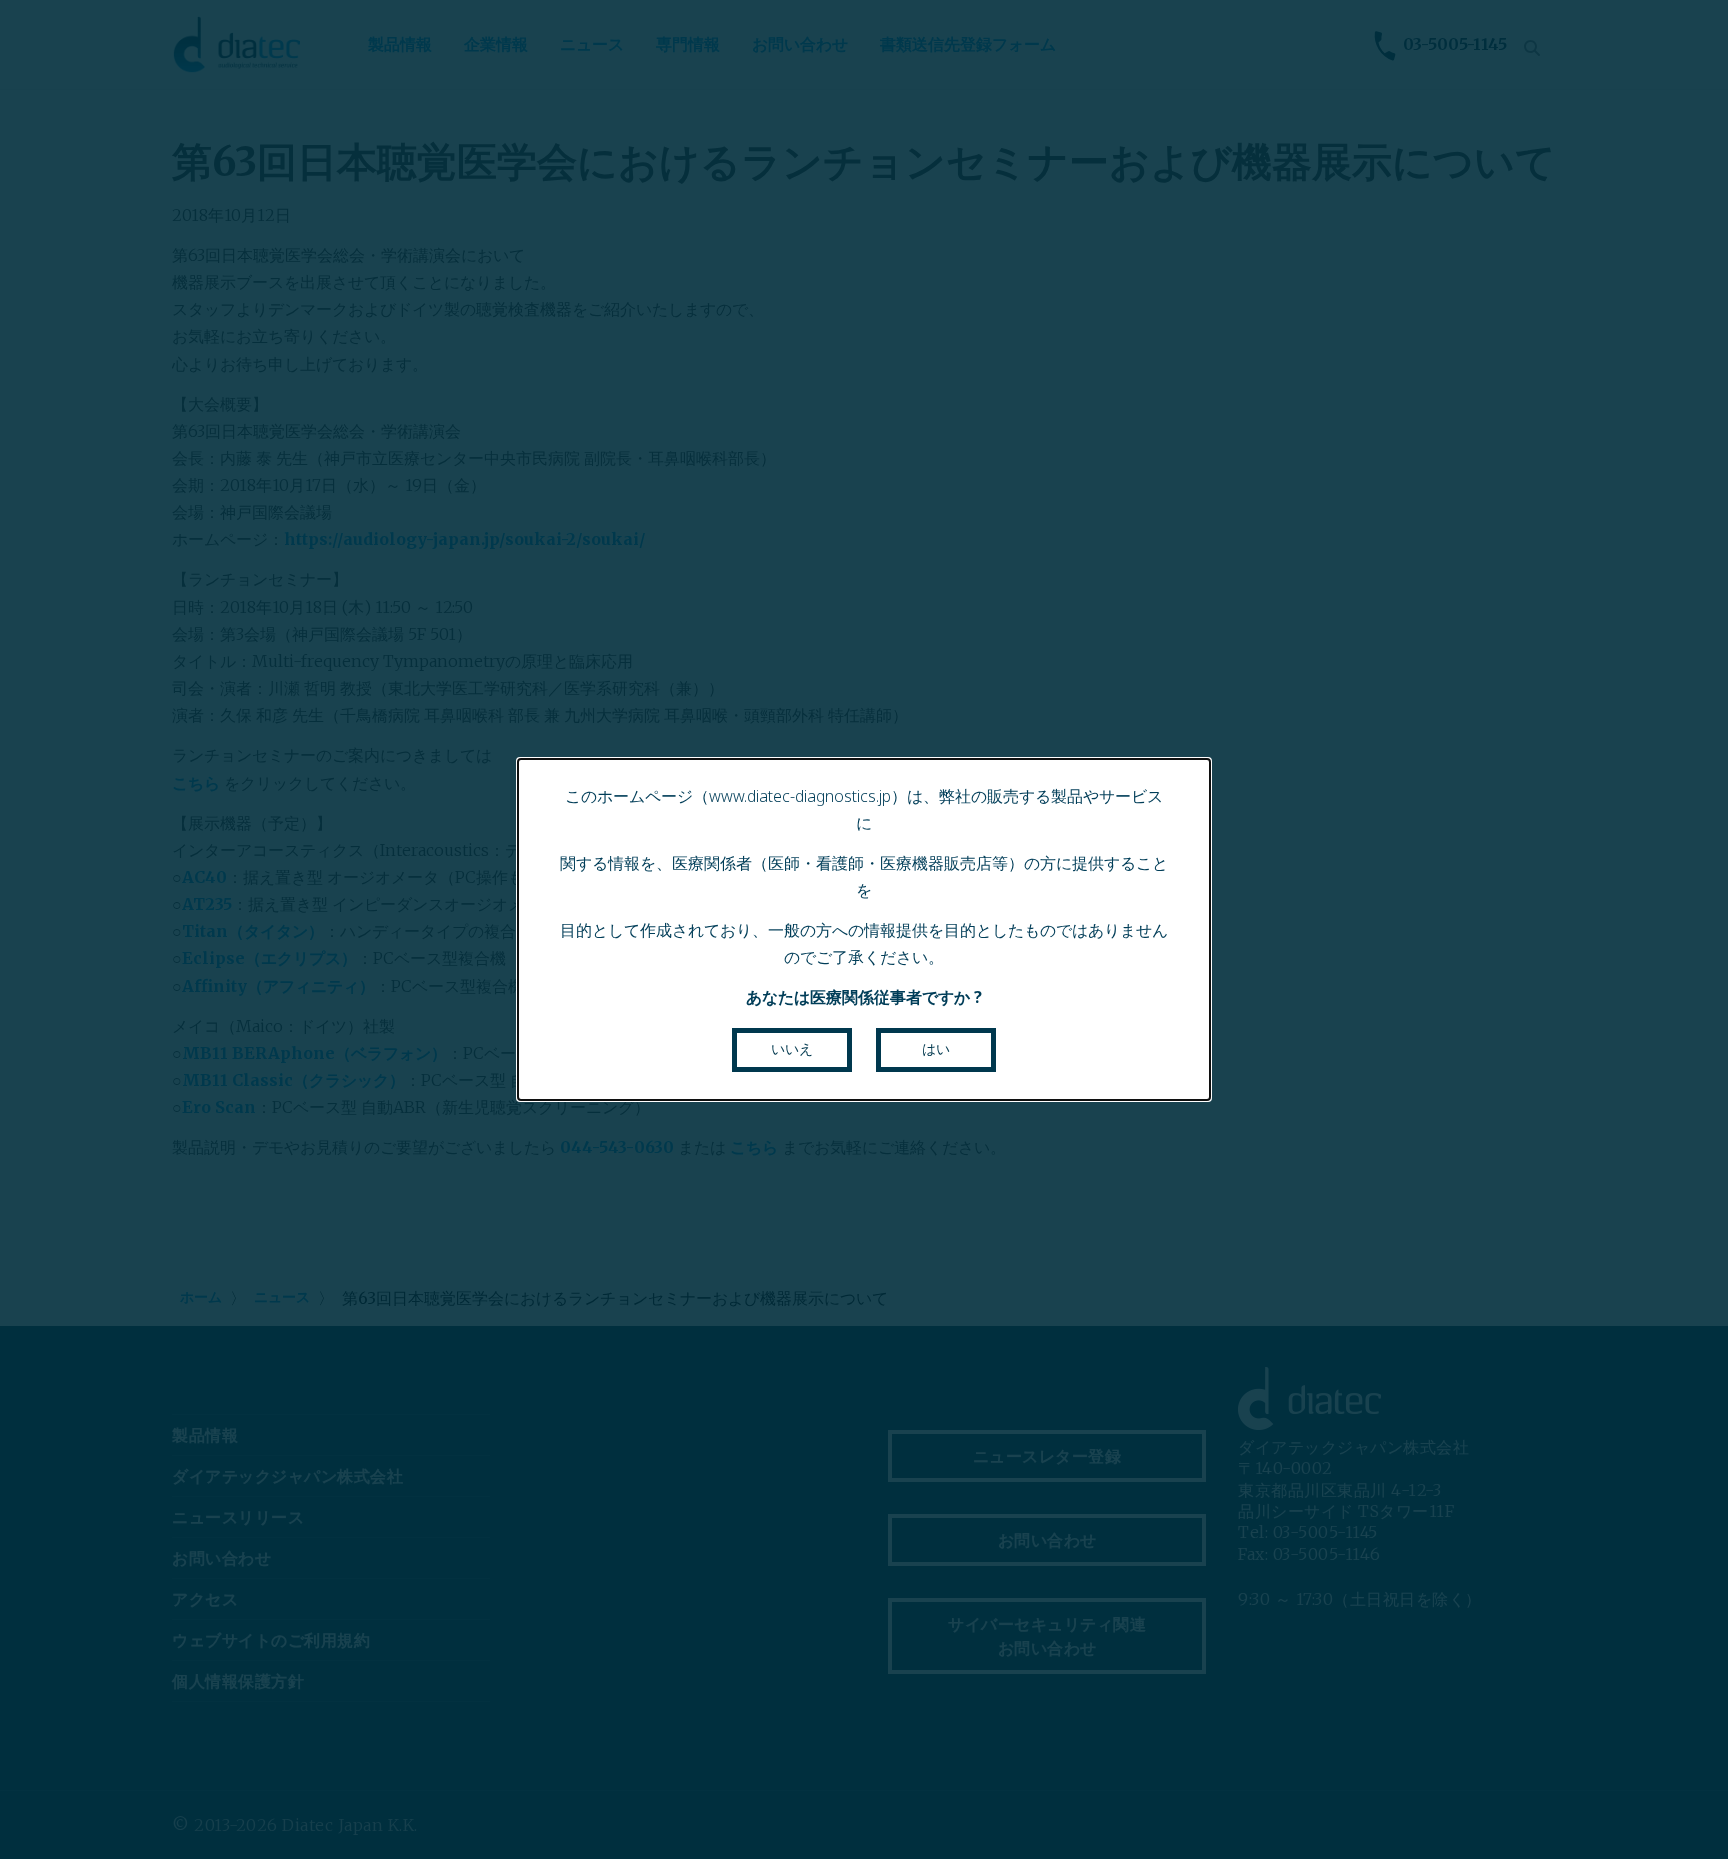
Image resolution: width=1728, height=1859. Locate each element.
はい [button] (936, 1049)
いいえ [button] (792, 1049)
